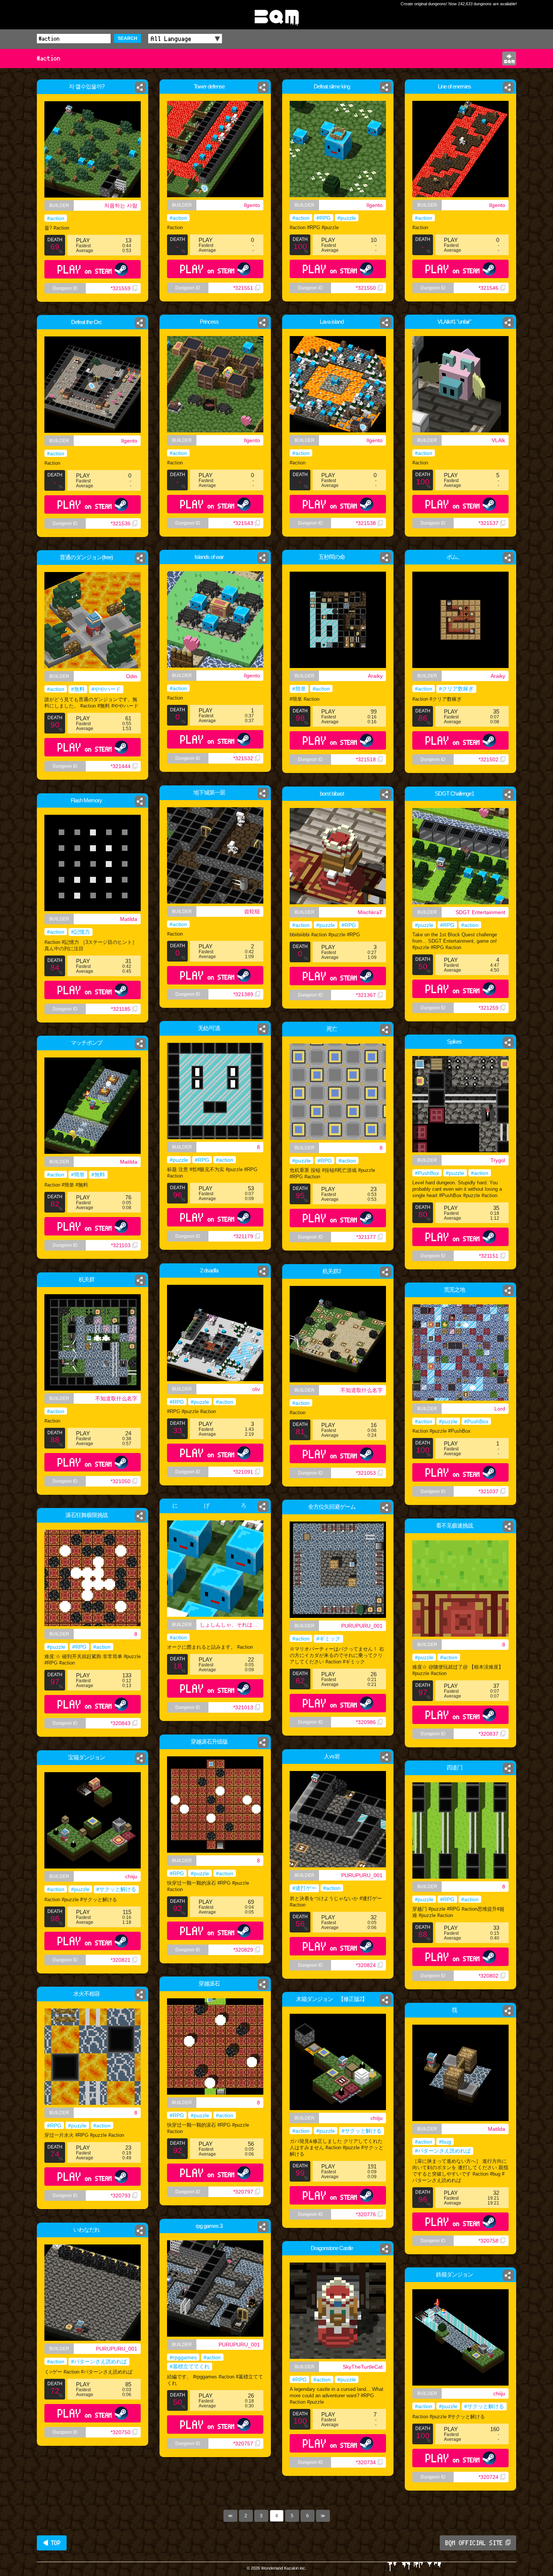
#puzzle (347, 218)
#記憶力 (81, 932)
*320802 (488, 1976)
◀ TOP (52, 2543)
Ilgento (252, 205)
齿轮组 (252, 911)
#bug (445, 2142)
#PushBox (427, 1173)
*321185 (121, 1009)
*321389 (243, 994)
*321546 (488, 288)
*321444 (121, 766)
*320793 (121, 2196)
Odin (132, 676)
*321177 (366, 1237)
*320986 (366, 1722)
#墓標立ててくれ (190, 2366)
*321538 (366, 523)
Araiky (375, 676)
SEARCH (128, 38)
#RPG (324, 218)
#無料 (78, 689)
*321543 (243, 523)
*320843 (121, 1723)
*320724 (488, 2477)
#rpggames (183, 2357)
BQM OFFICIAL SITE (474, 2543)
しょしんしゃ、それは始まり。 (232, 1625)
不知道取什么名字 (362, 1390)
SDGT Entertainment (480, 912)
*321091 (243, 1472)
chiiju (131, 1876)
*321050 (121, 1481)
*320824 (366, 1965)
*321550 (366, 288)
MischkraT (370, 912)
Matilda (129, 919)
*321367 (366, 995)
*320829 (243, 1950)
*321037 (488, 1491)
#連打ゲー (304, 1888)
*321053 (366, 1473)
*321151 (489, 1256)
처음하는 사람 (121, 205)
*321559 (121, 288)
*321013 (243, 1707)
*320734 (366, 2462)
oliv (256, 1389)
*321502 (488, 759)
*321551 (243, 288)
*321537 (488, 523)
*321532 (243, 758)
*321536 (121, 523)
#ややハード (106, 689)
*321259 (488, 1008)
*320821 (121, 1960)
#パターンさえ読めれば (443, 2151)
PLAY (85, 269)
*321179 (243, 1236)
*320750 (121, 2432)
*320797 (243, 2192)
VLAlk (498, 440)
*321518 (366, 759)
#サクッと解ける (116, 1889)
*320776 (366, 2214)
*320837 (488, 1734)
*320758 (488, 2241)
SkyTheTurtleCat (363, 2367)
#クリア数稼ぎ (456, 689)
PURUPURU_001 (362, 1626)
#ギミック (328, 1639)
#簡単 (299, 689)
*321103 (121, 1245)
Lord (500, 1409)
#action (56, 218)
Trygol (498, 1160)
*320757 (243, 2444)
